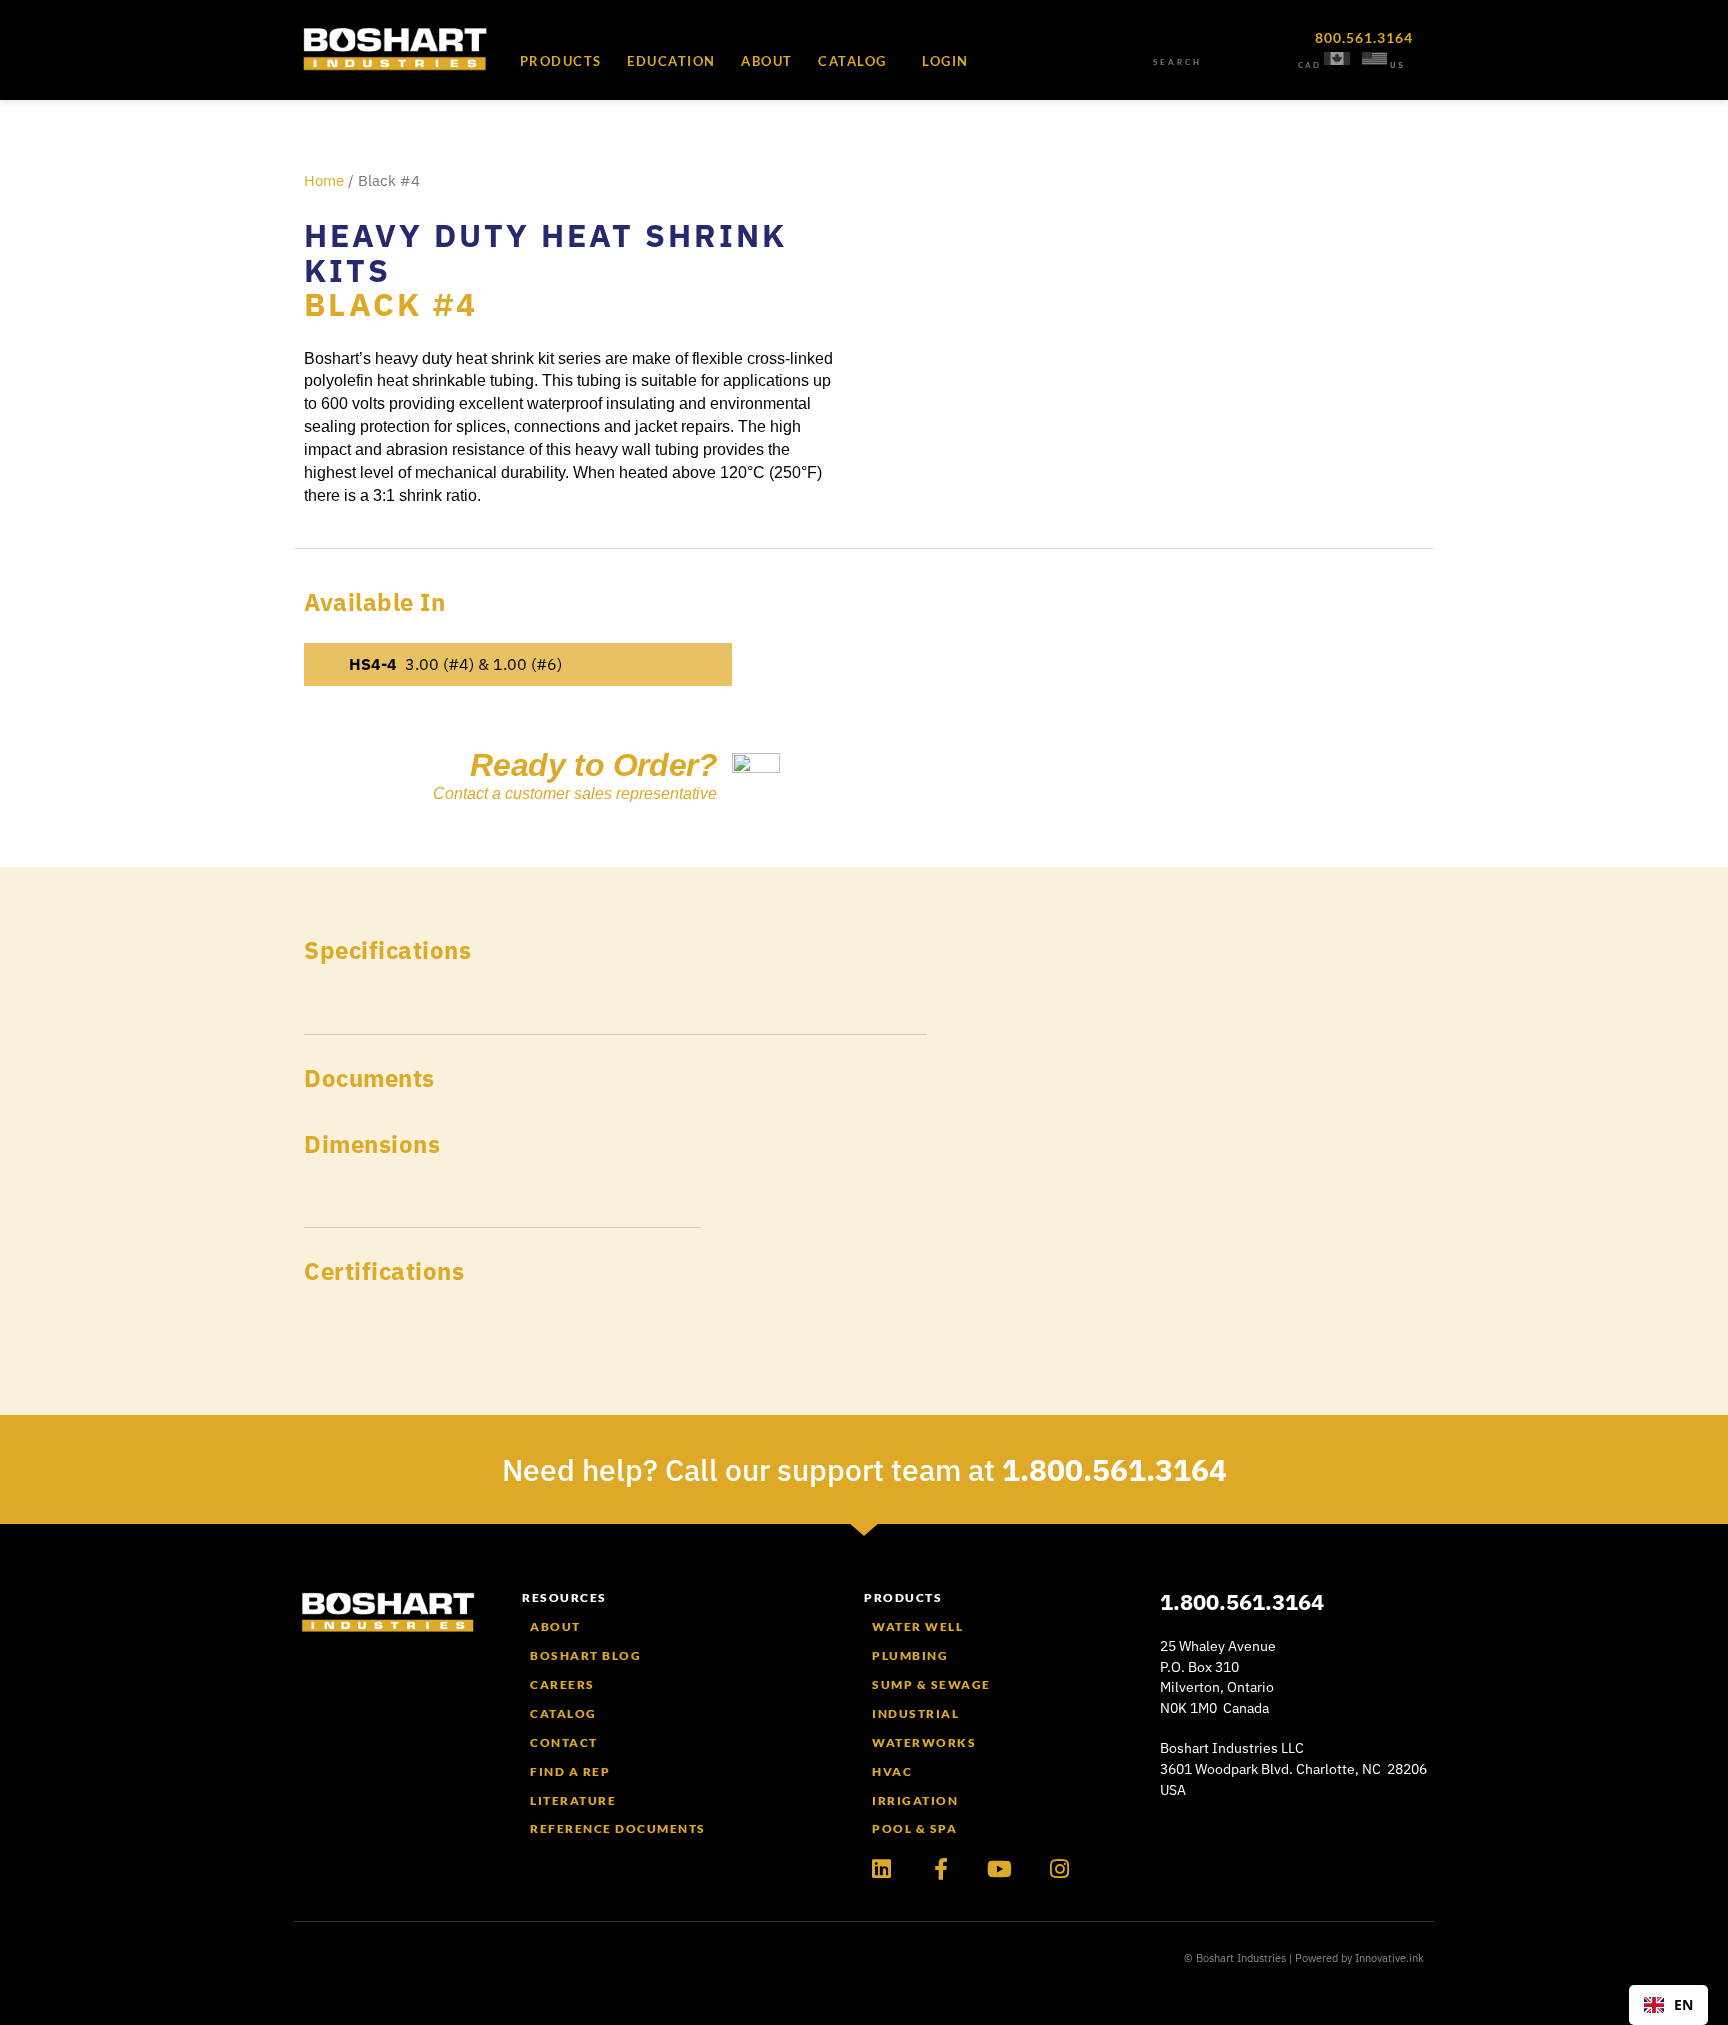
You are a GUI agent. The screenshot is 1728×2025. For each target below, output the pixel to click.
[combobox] (1668, 2005)
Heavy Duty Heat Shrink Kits (545, 252)
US (1397, 65)
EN (1683, 2004)
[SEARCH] (1177, 45)
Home (324, 180)
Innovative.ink (1389, 1958)
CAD (1309, 65)
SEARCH (1177, 62)
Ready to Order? (593, 765)
